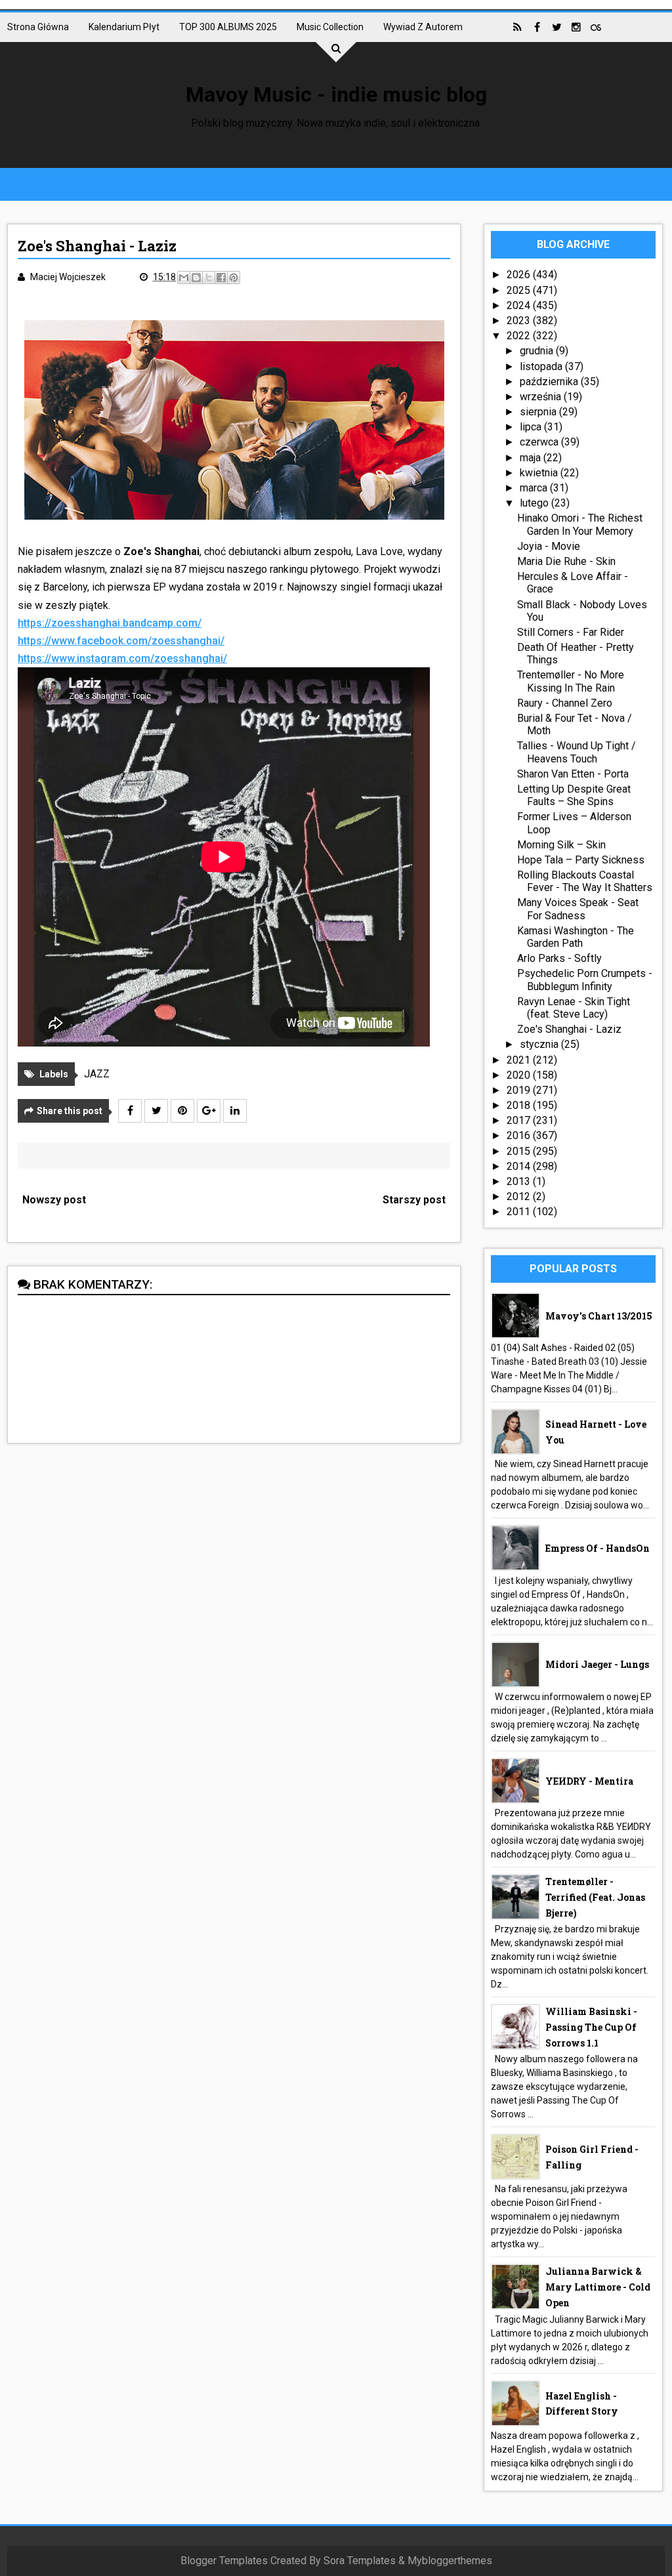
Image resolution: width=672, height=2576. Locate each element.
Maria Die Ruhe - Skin (566, 561)
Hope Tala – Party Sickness (581, 860)
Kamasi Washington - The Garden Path (576, 937)
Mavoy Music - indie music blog (336, 94)
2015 (520, 1151)
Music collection (330, 27)
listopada (542, 366)
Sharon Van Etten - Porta (573, 774)
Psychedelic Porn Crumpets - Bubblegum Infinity (585, 980)
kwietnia (540, 473)
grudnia (538, 351)
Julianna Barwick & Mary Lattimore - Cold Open (598, 2287)
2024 (520, 305)
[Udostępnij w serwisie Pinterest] (234, 278)
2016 (520, 1135)
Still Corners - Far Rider (571, 632)
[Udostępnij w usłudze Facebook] (221, 278)
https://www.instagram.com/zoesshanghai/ (122, 658)
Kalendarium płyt (124, 27)
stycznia (540, 1044)
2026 (520, 275)
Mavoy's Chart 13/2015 (599, 1316)
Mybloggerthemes (450, 2561)
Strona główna (38, 27)
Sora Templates (360, 2561)
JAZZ (97, 1074)
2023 (520, 321)
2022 (520, 336)
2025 (520, 290)
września (542, 397)
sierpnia (539, 412)
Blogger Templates (224, 2561)
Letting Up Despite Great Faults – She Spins (574, 795)
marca (535, 488)
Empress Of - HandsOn (598, 1548)
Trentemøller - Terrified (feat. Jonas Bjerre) (595, 1897)
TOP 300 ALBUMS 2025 (228, 27)
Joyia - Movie (549, 546)
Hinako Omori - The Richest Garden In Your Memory (580, 524)
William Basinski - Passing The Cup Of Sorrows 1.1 (591, 2027)
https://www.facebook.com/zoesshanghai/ (121, 641)
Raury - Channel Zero (565, 703)
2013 (520, 1181)
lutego (535, 503)
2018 (520, 1105)
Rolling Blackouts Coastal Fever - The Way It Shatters (585, 881)
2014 (520, 1166)
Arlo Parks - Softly (559, 958)
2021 (520, 1060)
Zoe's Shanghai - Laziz (569, 1029)
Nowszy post (54, 1200)
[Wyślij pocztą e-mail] (184, 278)
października (550, 382)
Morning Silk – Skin (561, 845)
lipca (532, 427)
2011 (520, 1212)
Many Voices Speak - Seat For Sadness (578, 909)
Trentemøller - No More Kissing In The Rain (571, 681)
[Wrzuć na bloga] (196, 278)
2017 (520, 1120)
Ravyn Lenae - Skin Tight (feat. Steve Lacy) (574, 1008)
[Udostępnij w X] (209, 278)
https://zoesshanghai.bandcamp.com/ (110, 623)
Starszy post (414, 1200)
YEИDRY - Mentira (589, 1781)
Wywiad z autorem (423, 27)
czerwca (540, 442)
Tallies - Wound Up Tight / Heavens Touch (577, 752)
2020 (520, 1075)
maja (532, 458)
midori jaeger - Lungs (597, 1664)
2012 (520, 1196)
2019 (520, 1090)
